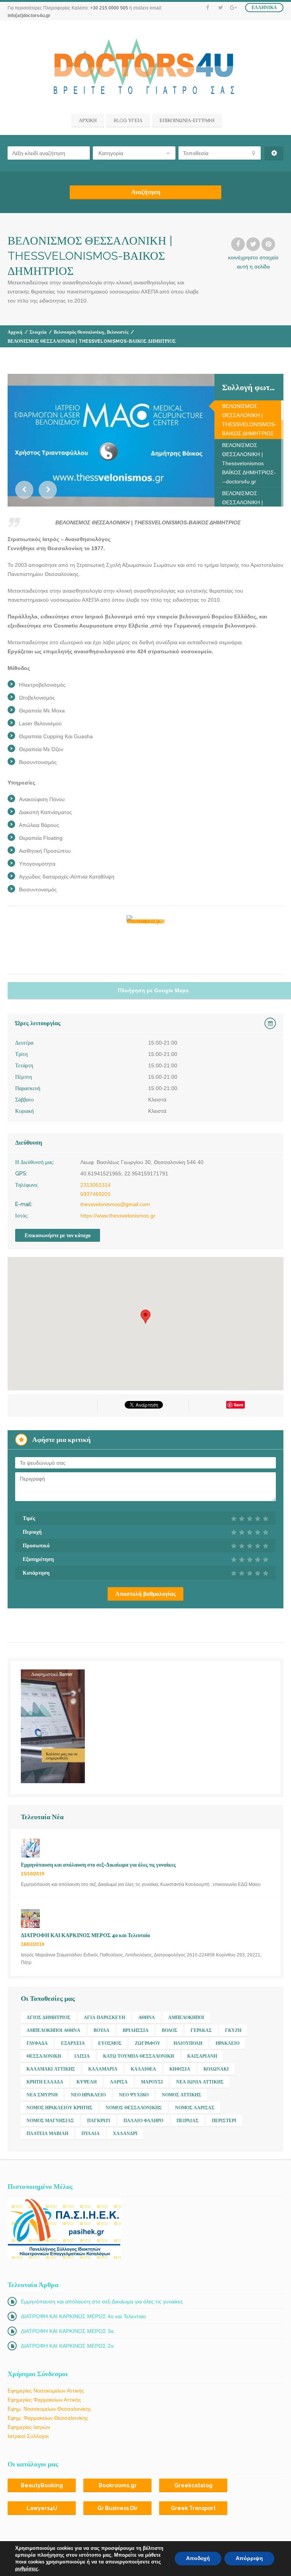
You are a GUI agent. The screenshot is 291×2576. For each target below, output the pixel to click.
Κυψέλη (87, 2082)
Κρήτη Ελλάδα (45, 2082)
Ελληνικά (264, 8)
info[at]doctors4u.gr (29, 16)
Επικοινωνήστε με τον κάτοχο (58, 1235)
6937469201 (95, 1194)
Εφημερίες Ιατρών (29, 2427)
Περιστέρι (224, 2121)
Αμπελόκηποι (186, 2018)
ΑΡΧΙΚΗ (88, 120)
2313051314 (95, 1185)
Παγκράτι (99, 2121)
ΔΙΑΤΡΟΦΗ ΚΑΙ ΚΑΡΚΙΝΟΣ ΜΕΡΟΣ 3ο (67, 2331)
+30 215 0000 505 (109, 8)
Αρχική (15, 332)
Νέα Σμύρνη (42, 2095)
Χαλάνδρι (125, 2134)
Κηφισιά (180, 2069)
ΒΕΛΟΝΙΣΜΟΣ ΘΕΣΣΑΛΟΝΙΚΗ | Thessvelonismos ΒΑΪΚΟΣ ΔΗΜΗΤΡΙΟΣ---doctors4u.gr (249, 463)
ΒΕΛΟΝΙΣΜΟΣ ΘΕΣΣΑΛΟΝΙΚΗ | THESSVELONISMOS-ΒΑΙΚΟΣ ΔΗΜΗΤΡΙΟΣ (249, 420)
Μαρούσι (152, 2082)
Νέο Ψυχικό (134, 2095)
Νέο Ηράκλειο (88, 2095)
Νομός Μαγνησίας (50, 2121)
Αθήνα (147, 2018)
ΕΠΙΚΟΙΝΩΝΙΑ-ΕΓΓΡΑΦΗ (187, 120)
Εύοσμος (110, 2043)
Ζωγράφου (148, 2043)
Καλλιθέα (143, 2069)
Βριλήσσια (136, 2030)
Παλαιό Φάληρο (143, 2121)
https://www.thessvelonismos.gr (118, 1216)
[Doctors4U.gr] (146, 68)
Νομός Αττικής (181, 2095)
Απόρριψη (249, 2558)
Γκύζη (233, 2030)
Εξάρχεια (73, 2043)
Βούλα (102, 2030)
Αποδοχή (198, 2558)
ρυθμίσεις (27, 2569)
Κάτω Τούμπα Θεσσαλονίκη (138, 2056)
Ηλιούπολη (188, 2043)
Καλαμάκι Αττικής (51, 2069)
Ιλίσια (82, 2056)
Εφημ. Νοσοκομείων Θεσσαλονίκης (49, 2409)
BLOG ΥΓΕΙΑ (128, 120)
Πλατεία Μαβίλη (47, 2134)
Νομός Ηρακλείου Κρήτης (59, 2108)
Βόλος (170, 2030)
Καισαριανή (202, 2056)
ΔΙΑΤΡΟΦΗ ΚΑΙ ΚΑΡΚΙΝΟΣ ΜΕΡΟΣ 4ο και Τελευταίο (83, 2316)
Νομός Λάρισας (195, 2108)
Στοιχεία (38, 332)
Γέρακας (201, 2030)
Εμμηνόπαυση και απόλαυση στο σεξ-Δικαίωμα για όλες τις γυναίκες (102, 2301)
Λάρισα (119, 2082)
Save (239, 1405)
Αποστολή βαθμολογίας (145, 1594)
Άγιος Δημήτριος (48, 2018)
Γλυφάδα (37, 2043)
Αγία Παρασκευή (104, 2018)
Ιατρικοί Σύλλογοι (28, 2436)
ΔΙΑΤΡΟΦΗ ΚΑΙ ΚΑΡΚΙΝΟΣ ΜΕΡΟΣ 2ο (67, 2346)
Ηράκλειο (228, 2043)
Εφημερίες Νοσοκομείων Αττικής (46, 2391)
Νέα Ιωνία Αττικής (200, 2082)
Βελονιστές (118, 332)
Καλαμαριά (103, 2069)
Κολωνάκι (216, 2069)
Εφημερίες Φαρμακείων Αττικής (44, 2400)
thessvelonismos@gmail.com (115, 1204)
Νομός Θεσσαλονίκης (134, 2108)
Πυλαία (91, 2134)
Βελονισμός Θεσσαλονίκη (79, 332)
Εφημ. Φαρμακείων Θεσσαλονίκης (48, 2418)
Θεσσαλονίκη (44, 2056)
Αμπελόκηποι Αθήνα (53, 2030)
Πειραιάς (188, 2121)
